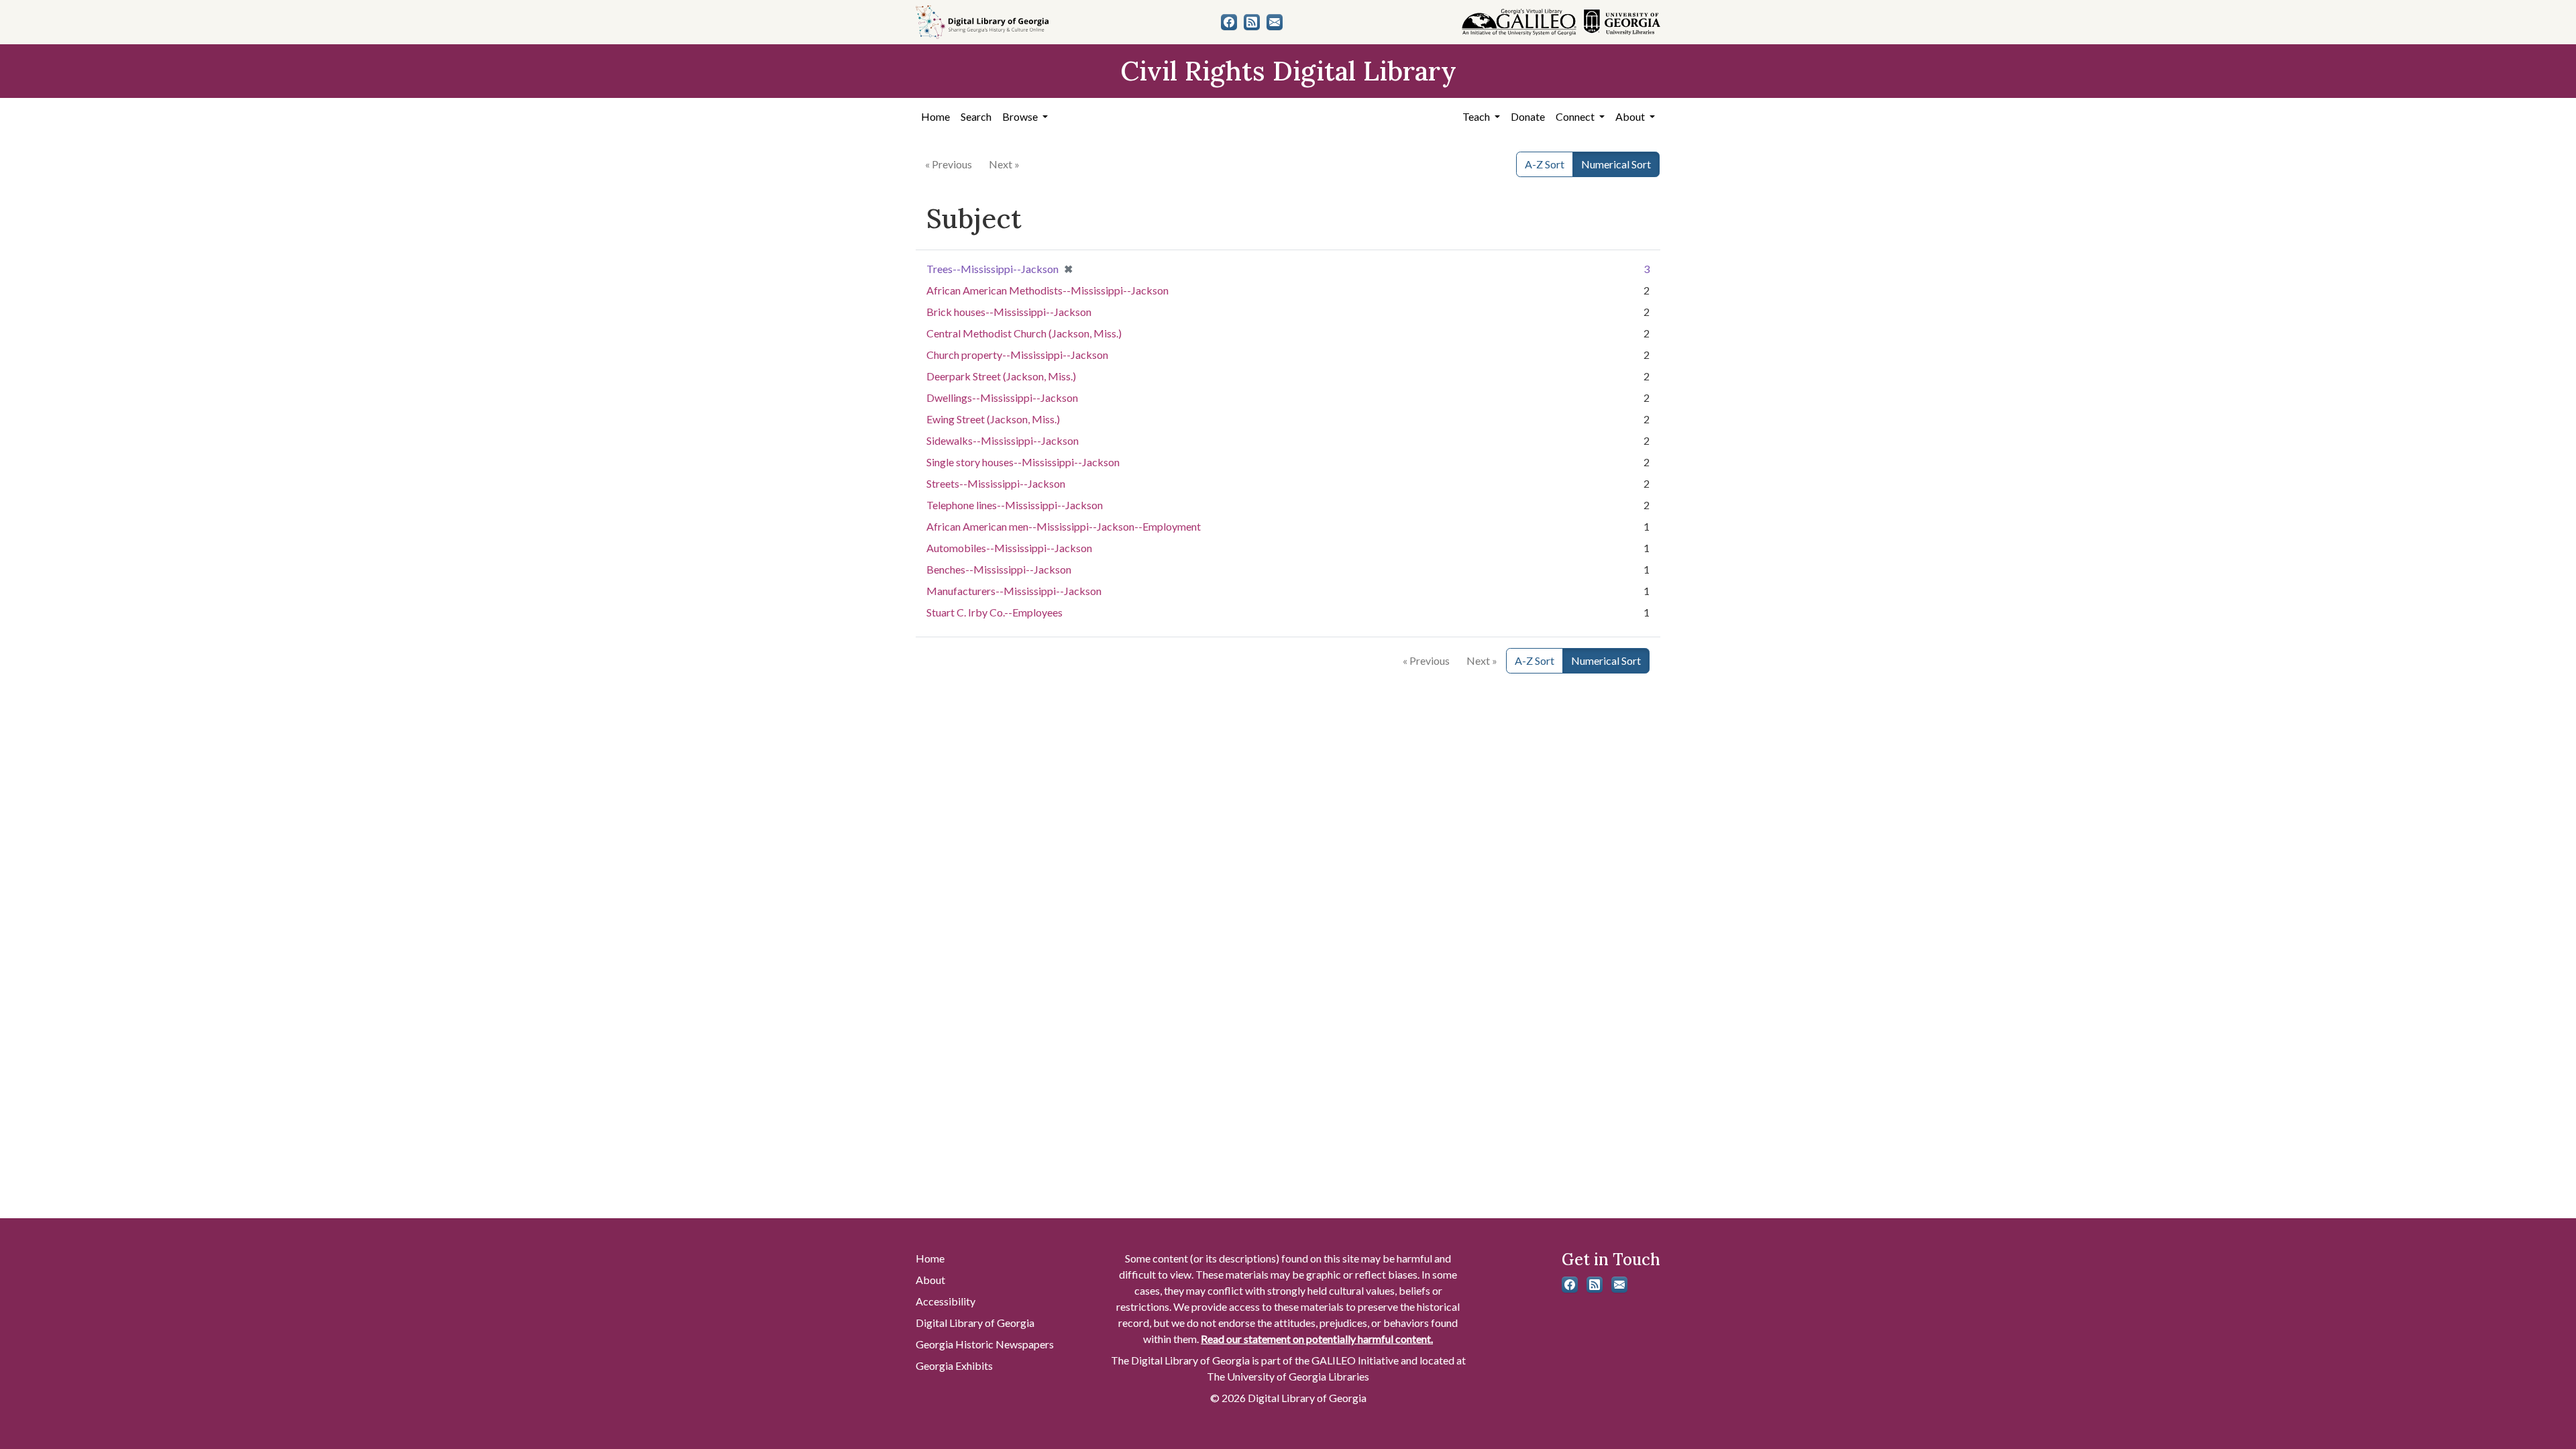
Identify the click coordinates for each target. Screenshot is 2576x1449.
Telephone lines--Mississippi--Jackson (1015, 505)
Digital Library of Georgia (975, 1323)
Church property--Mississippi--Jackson (1017, 355)
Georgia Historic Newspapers (985, 1344)
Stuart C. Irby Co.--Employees (995, 612)
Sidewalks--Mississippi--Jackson (1003, 440)
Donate (1528, 116)
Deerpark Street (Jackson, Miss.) (1001, 376)
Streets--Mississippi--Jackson (996, 483)
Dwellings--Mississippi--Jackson (1002, 397)
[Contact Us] (1275, 22)
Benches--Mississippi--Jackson (999, 569)
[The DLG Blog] (1252, 22)
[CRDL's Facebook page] (1229, 22)
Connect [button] (1576, 116)
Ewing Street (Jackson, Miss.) (993, 419)
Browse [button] (1021, 116)
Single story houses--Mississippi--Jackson (1023, 462)
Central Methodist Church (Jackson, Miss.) (1024, 333)
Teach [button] (1477, 116)
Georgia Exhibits (954, 1365)
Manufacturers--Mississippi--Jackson (1014, 591)
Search (976, 116)
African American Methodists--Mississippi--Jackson (1048, 290)
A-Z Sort (1545, 164)
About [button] (1631, 116)
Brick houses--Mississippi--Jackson (1009, 312)
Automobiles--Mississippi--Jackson (1009, 548)
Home (935, 116)
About (930, 1280)
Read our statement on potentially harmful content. (1317, 1339)
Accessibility (946, 1301)
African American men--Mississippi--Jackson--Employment (1064, 526)
